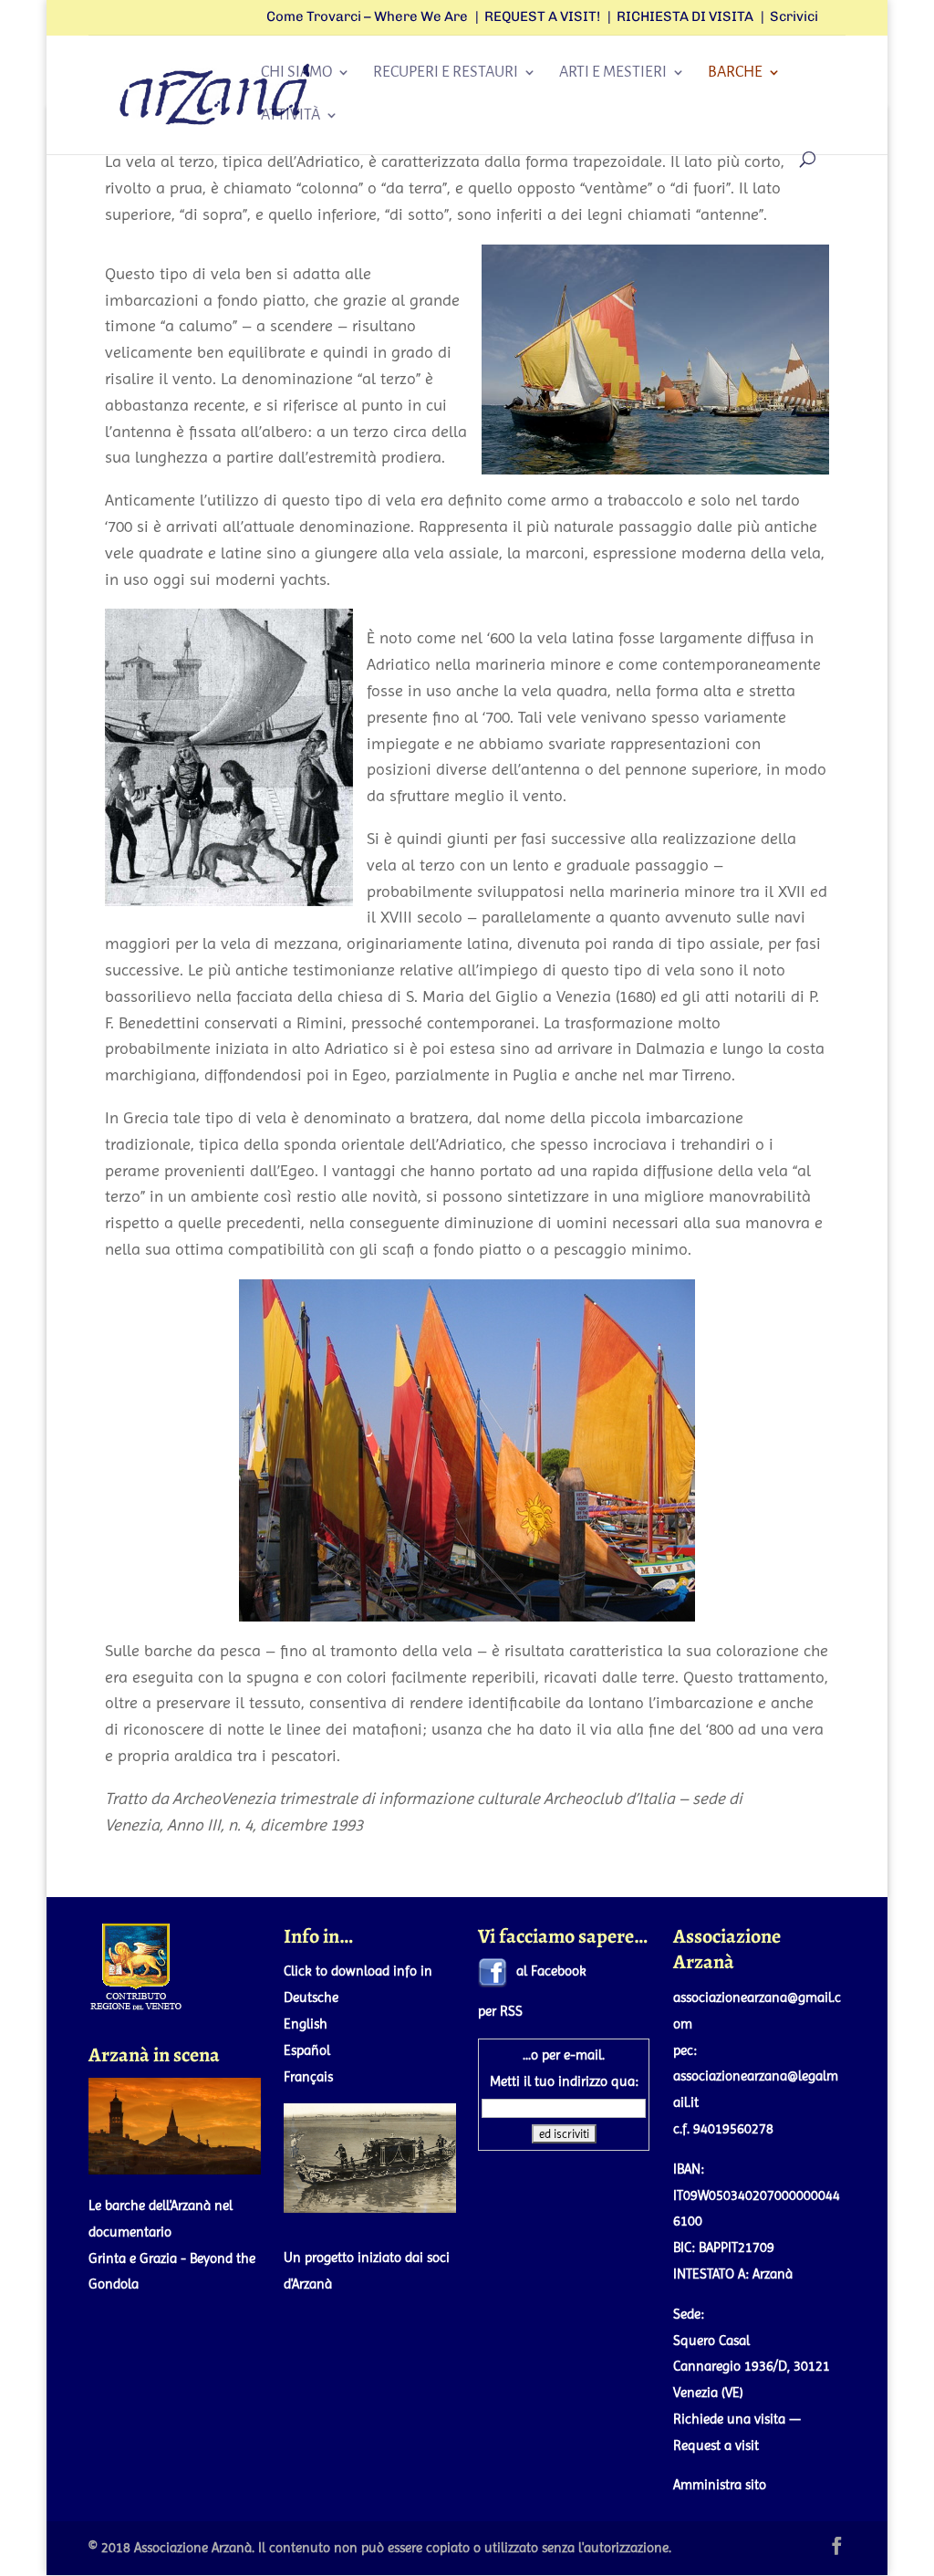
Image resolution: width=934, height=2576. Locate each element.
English (306, 2024)
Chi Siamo (296, 73)
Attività (291, 116)
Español (307, 2050)
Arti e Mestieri (613, 73)
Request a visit (716, 2446)
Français (308, 2077)
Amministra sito (720, 2485)
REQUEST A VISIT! (542, 17)
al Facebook (551, 1971)
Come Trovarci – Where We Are (367, 17)
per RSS (500, 2011)
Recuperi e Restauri (446, 73)
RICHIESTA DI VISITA (685, 17)
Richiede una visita (729, 2419)
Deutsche (311, 1997)
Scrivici (794, 17)
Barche (735, 73)
